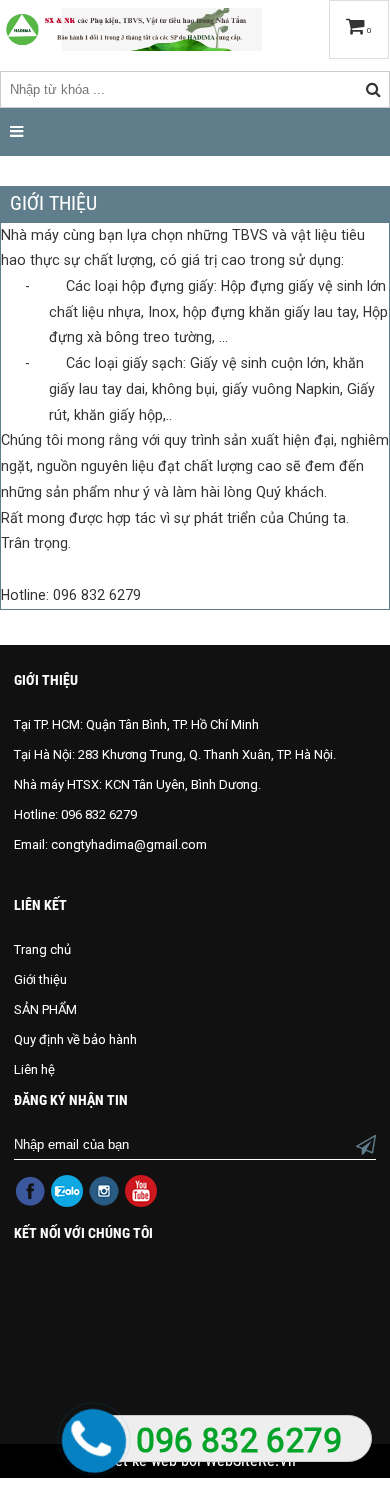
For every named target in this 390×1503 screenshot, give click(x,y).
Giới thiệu (40, 979)
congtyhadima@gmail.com (129, 844)
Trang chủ (42, 949)
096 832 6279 (239, 1440)
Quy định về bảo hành (75, 1039)
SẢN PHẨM (45, 1009)
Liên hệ (34, 1069)
